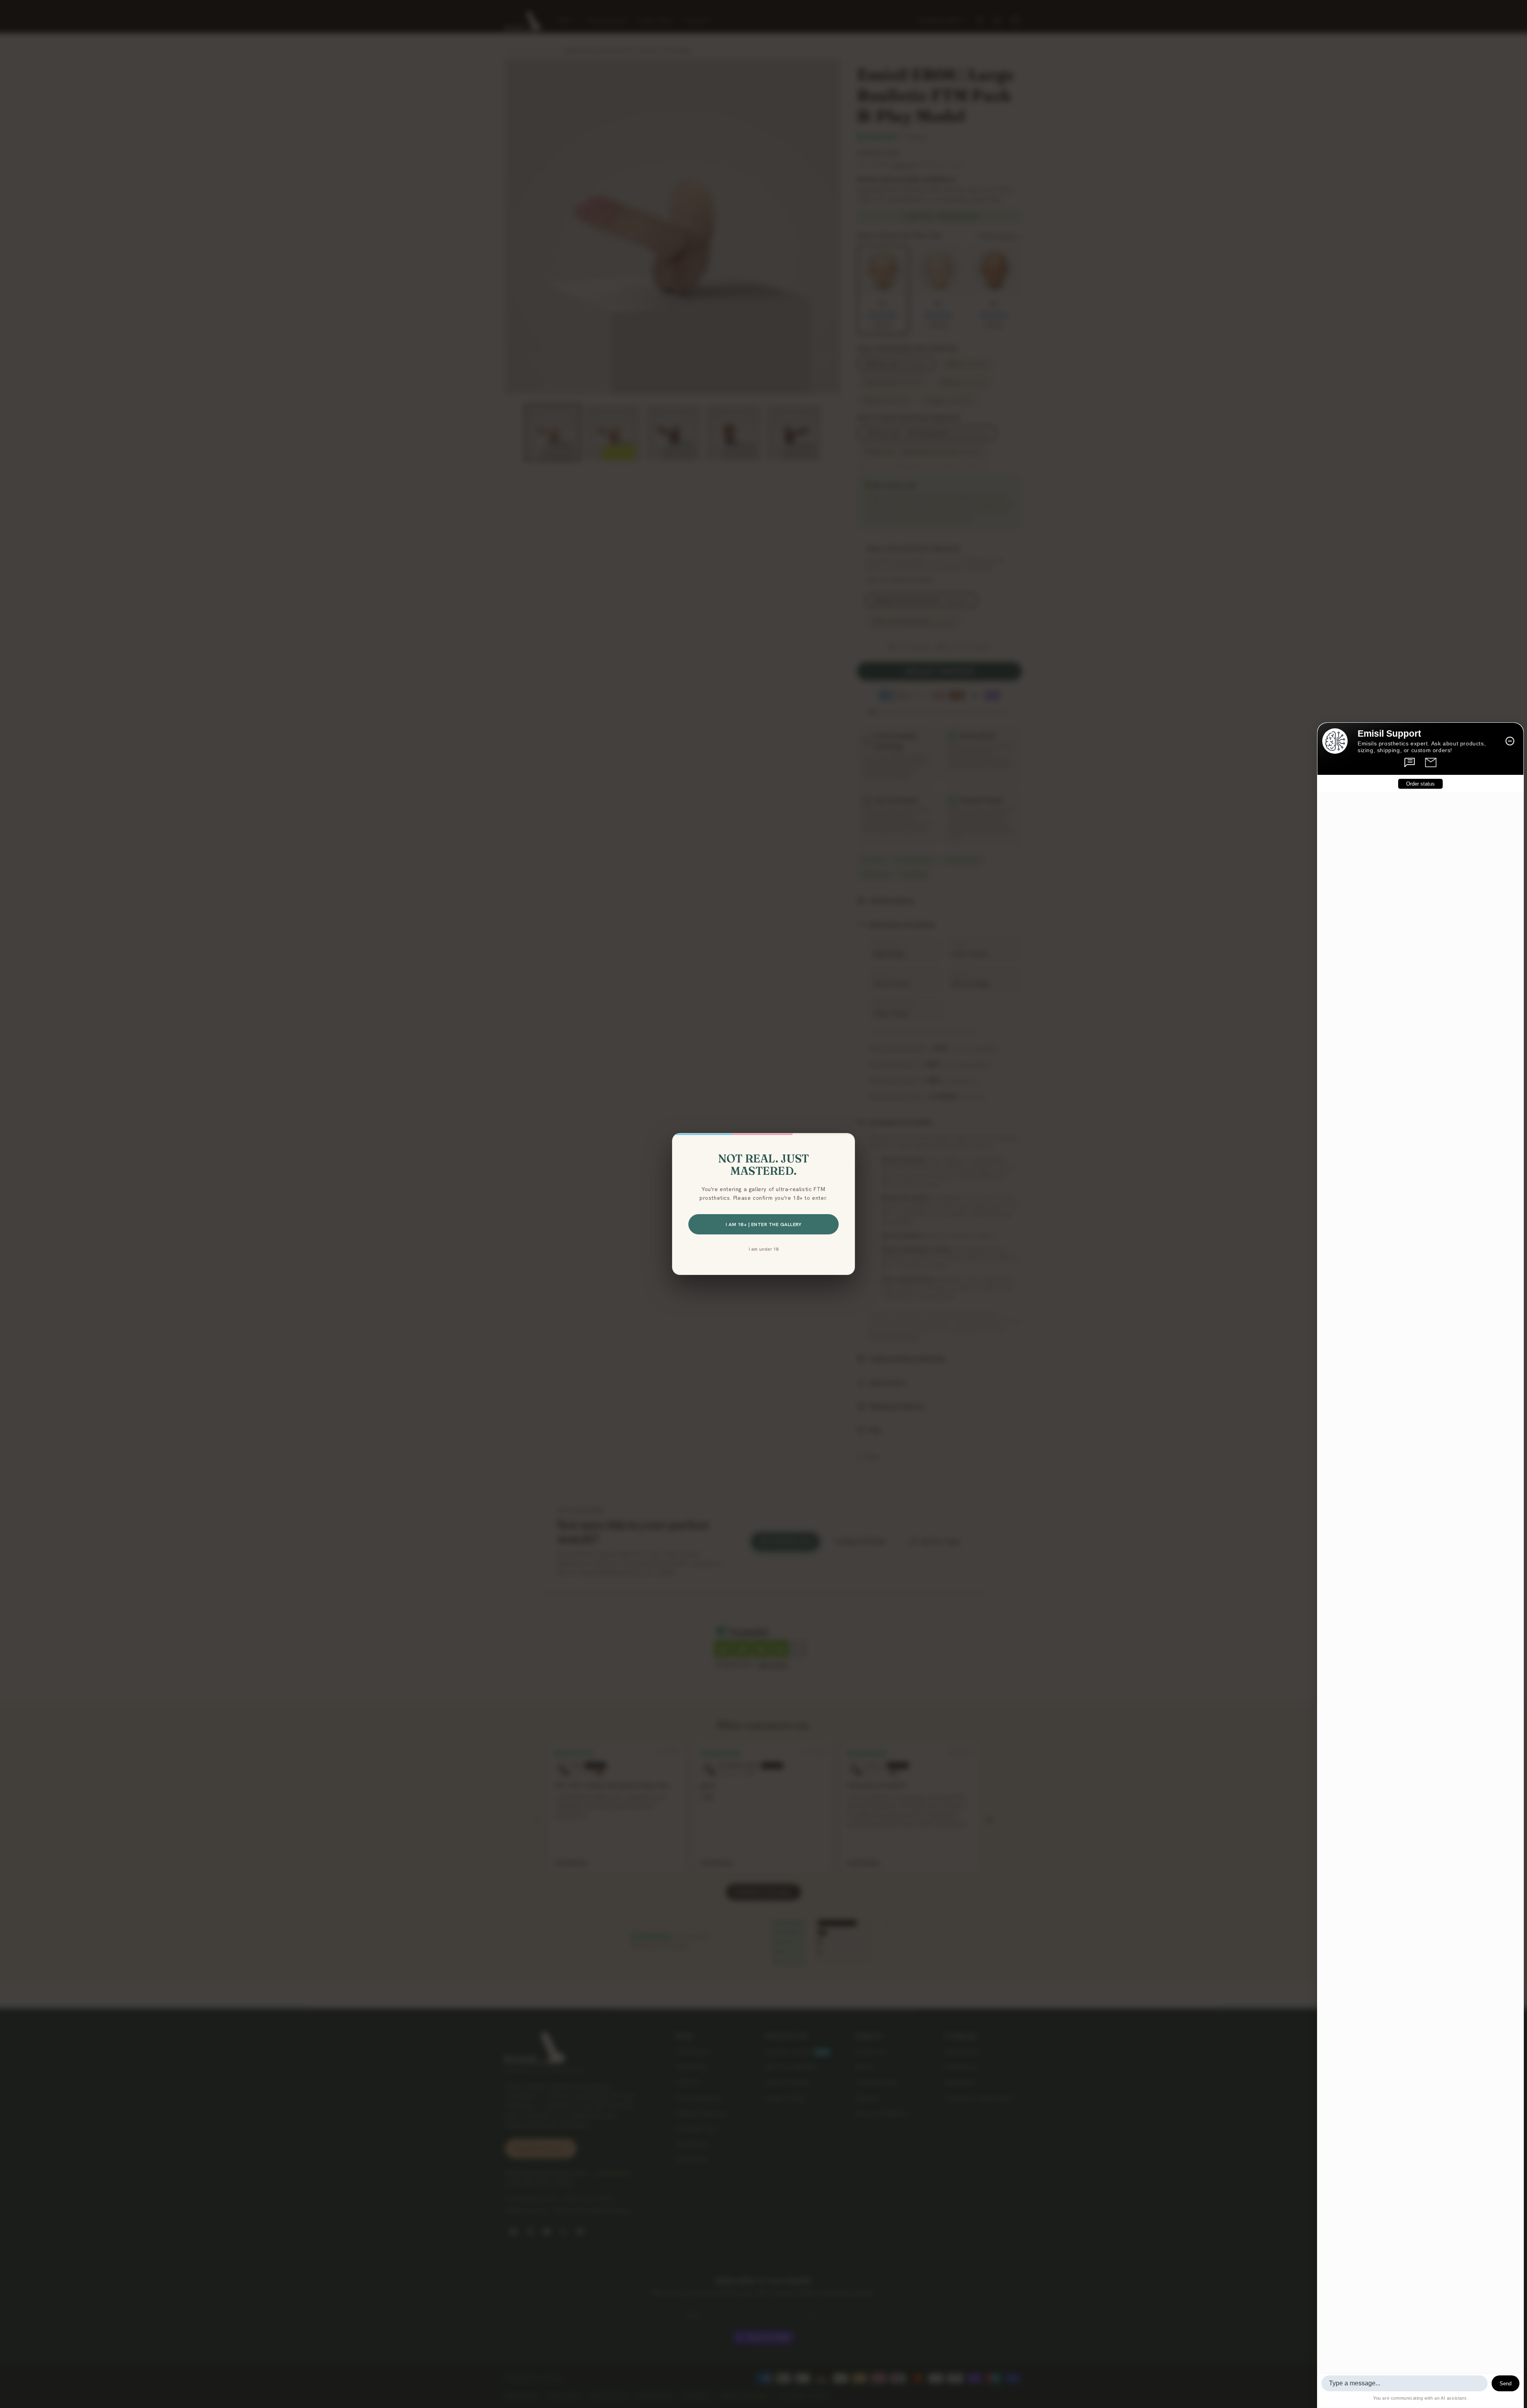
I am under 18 (764, 1249)
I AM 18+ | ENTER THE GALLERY (763, 1224)
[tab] (1410, 763)
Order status (1420, 784)
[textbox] (1405, 2383)
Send (1506, 2384)
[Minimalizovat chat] (1510, 741)
